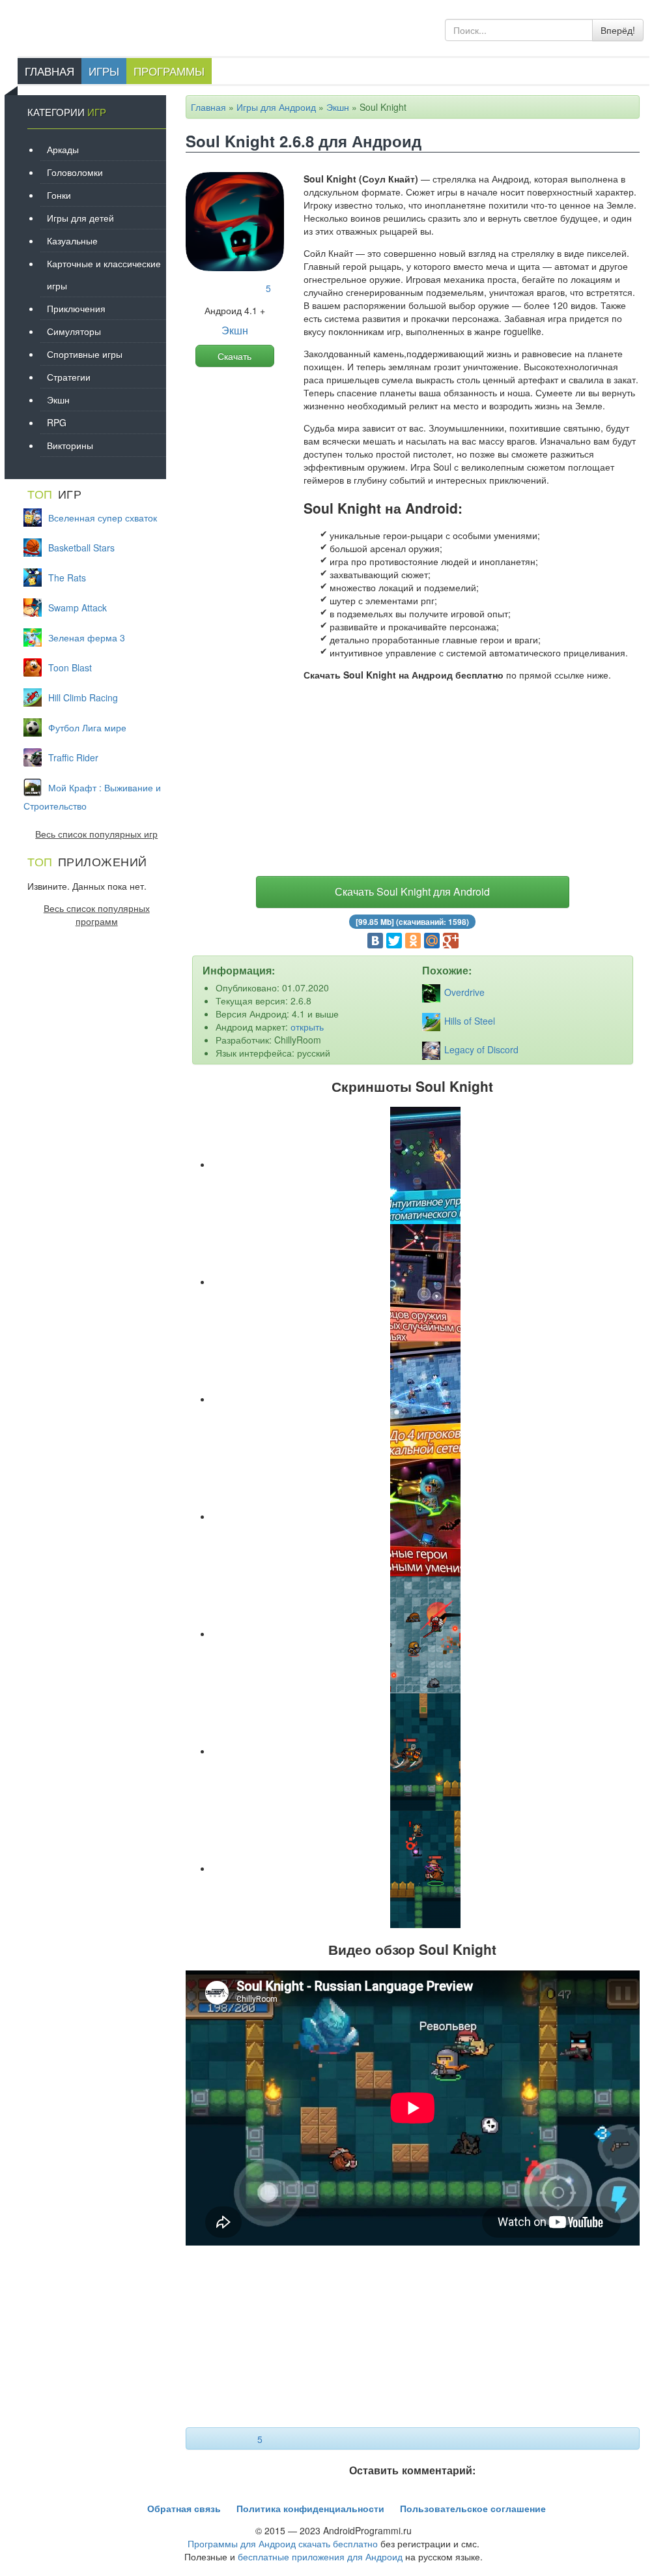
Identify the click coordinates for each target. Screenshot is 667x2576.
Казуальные (72, 241)
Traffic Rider (73, 757)
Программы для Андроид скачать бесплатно (283, 2543)
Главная (50, 71)
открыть (307, 1027)
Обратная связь (184, 2508)
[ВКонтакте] (375, 941)
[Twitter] (394, 941)
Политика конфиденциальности (310, 2508)
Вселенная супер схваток (103, 518)
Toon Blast (70, 667)
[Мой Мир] (432, 941)
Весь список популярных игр (96, 834)
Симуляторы (74, 331)
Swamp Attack (78, 607)
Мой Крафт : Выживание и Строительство (92, 797)
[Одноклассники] (413, 941)
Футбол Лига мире (87, 727)
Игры (104, 71)
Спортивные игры (85, 354)
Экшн (338, 107)
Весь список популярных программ (97, 915)
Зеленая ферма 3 (87, 637)
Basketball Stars (81, 548)
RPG (57, 422)
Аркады (63, 149)
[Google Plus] (451, 941)
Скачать (234, 356)
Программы (169, 71)
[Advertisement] (413, 782)
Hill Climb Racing (83, 697)
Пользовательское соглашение (473, 2508)
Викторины (70, 445)
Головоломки (75, 172)
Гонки (59, 195)
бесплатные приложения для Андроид (320, 2556)
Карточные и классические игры (104, 274)
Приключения (76, 308)
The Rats (67, 578)
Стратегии (69, 377)
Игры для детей (80, 218)
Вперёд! (618, 30)
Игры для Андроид (276, 107)
